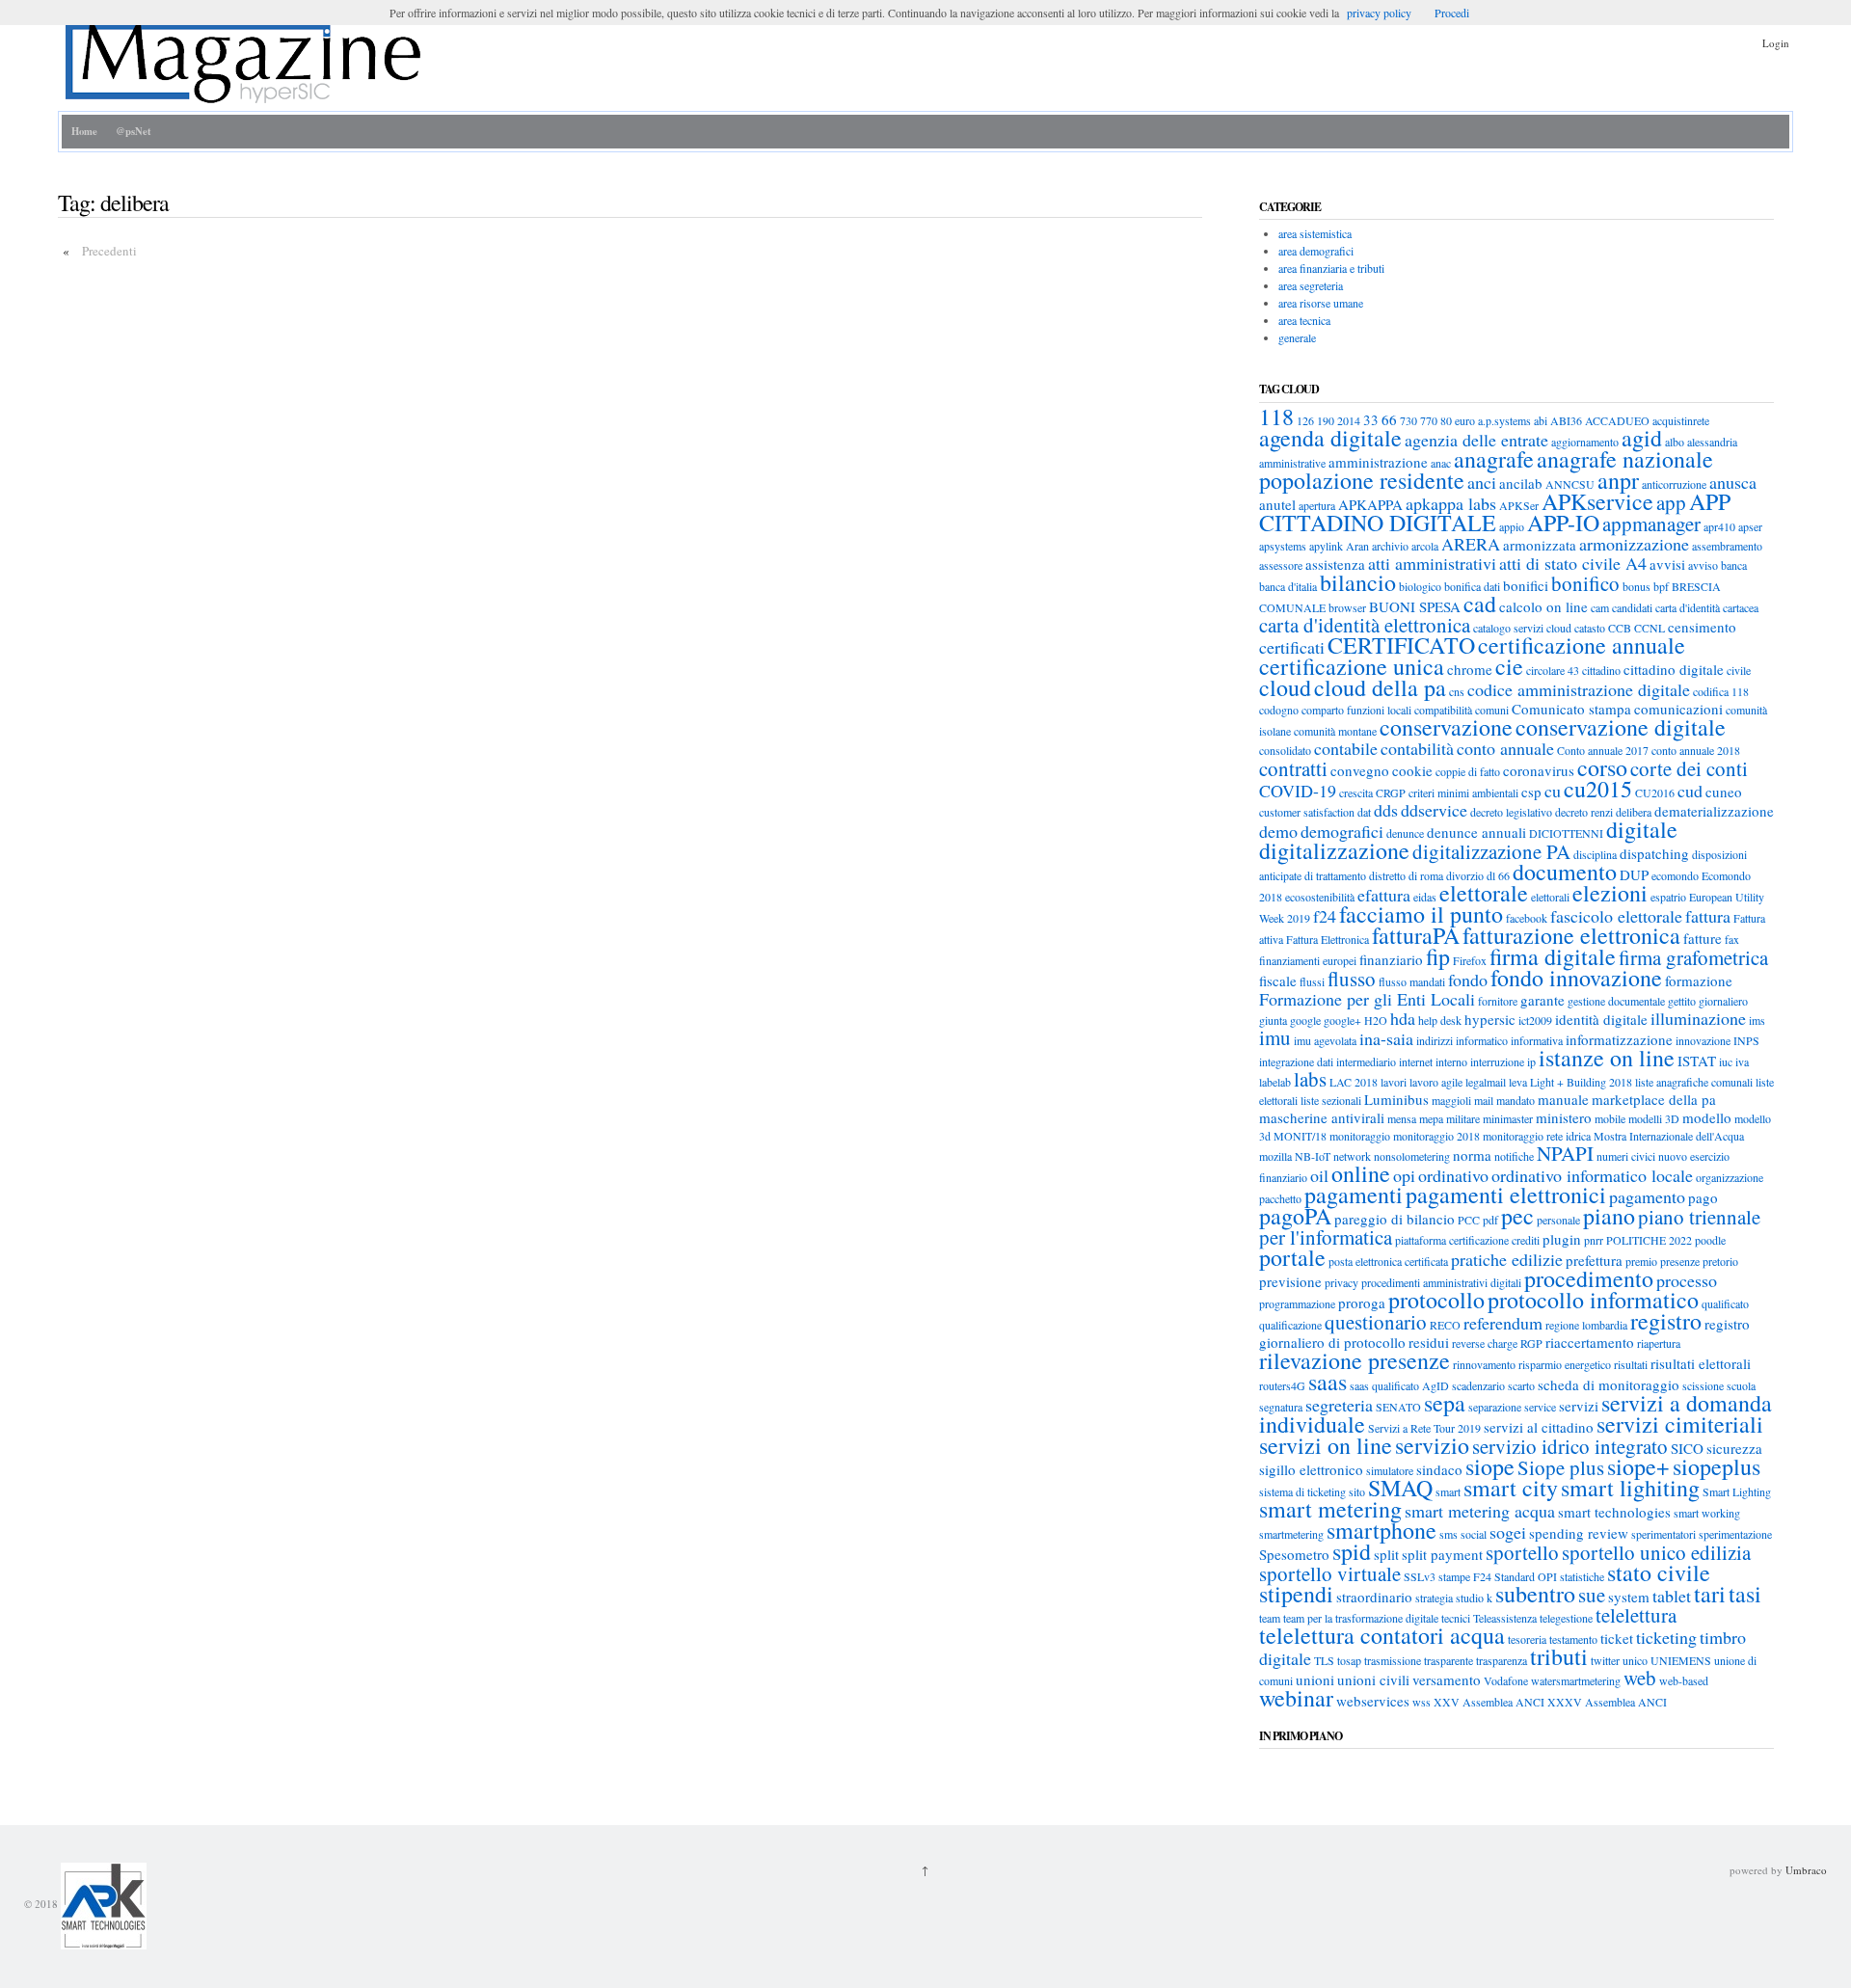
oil (1319, 1175)
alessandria (1712, 442)
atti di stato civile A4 (1573, 563)
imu (1275, 1037)
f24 (1325, 916)
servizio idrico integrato (1570, 1446)
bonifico (1585, 583)
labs (1310, 1079)
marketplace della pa (1654, 1099)
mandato (1516, 1100)
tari (1710, 1594)
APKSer (1519, 505)
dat (1364, 812)
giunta (1273, 1020)
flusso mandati (1412, 981)
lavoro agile (1436, 1082)
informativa (1537, 1040)
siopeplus (1717, 1466)
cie (1509, 666)
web (1640, 1678)
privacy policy (1379, 13)
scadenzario (1478, 1385)
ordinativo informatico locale (1592, 1175)
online (1361, 1173)
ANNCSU (1570, 484)
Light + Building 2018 (1581, 1082)
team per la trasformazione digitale (1361, 1618)
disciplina (1595, 854)
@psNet (134, 131)
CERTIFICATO (1401, 645)
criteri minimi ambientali (1463, 793)
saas (1328, 1382)
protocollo (1436, 1300)
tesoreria (1527, 1639)
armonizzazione (1634, 544)
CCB (1620, 628)
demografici (1342, 831)
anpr (1618, 480)
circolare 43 (1553, 670)
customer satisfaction (1307, 812)
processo (1687, 1280)
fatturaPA (1416, 935)
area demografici (1316, 251)
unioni (1315, 1679)
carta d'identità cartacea (1707, 607)
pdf (1490, 1220)
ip (1531, 1061)
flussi (1312, 981)
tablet (1672, 1596)
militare (1463, 1118)
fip (1438, 956)
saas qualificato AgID (1399, 1385)
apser (1750, 526)
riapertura (1659, 1343)
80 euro (1458, 420)
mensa (1402, 1118)
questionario (1376, 1322)
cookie (1412, 770)
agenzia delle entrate (1476, 440)
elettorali (1550, 897)
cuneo (1724, 792)
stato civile (1659, 1572)
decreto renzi (1584, 812)
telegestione (1566, 1618)
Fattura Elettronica (1328, 939)
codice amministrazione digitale (1579, 689)
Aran (1357, 546)
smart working (1707, 1513)
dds (1386, 810)
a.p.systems (1504, 420)
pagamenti (1354, 1195)
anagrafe (1494, 459)
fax (1732, 939)
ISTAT (1697, 1061)
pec (1517, 1216)
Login (1776, 43)
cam (1600, 607)
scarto (1521, 1385)
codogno (1279, 710)
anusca (1733, 482)
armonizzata (1540, 545)
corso (1602, 767)
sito (1357, 1491)
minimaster (1508, 1118)
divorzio (1465, 875)
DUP (1634, 874)
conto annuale (1505, 748)
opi (1404, 1175)
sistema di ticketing (1302, 1491)
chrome (1470, 669)
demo (1278, 831)
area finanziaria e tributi (1331, 268)
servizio (1432, 1445)
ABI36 (1566, 420)
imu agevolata (1325, 1040)
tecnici (1456, 1618)
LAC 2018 (1354, 1082)
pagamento (1647, 1196)
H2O (1376, 1020)
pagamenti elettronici (1506, 1195)
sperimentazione (1735, 1534)
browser (1347, 607)
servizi (1579, 1406)
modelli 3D (1654, 1118)
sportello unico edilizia (1656, 1552)
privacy (1341, 1282)
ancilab (1521, 483)
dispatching (1654, 853)
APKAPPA (1370, 504)
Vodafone (1506, 1680)
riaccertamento (1590, 1342)
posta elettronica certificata (1388, 1261)
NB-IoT (1313, 1156)
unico (1635, 1660)
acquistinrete (1681, 420)
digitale (1642, 829)
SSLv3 (1420, 1576)
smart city (1511, 1488)
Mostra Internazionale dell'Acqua (1669, 1136)
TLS (1324, 1660)
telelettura (1636, 1615)
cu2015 (1598, 789)
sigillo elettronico (1311, 1469)
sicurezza (1734, 1448)
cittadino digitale (1674, 669)
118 (1276, 416)
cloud (1285, 687)
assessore (1281, 565)
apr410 (1719, 526)
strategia (1434, 1598)
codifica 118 (1721, 691)
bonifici (1526, 585)
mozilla (1275, 1156)
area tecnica (1304, 320)
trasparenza (1502, 1660)
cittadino (1601, 670)
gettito (1682, 1001)
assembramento (1727, 546)
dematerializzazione (1714, 811)
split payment (1442, 1554)
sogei (1508, 1532)
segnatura (1281, 1407)
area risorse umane (1321, 303)
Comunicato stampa (1571, 709)
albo (1675, 442)
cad (1480, 604)
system (1629, 1597)
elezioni (1610, 893)
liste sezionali (1331, 1100)
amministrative (1292, 463)
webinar (1296, 1698)
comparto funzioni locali (1356, 710)
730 (1408, 420)
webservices (1373, 1701)
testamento (1573, 1639)
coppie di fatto (1468, 771)
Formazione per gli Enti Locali (1367, 999)
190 (1326, 420)
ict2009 (1535, 1020)
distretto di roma (1406, 875)
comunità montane (1335, 731)
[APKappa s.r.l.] (102, 1905)
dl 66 (1498, 875)
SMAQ (1400, 1488)
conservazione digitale (1621, 727)
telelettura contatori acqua (1382, 1635)
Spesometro (1294, 1554)
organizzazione (1730, 1177)
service (1540, 1407)
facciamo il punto (1421, 914)
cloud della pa (1380, 687)
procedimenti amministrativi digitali (1441, 1282)
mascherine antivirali (1322, 1117)
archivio (1390, 546)
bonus (1636, 586)
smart (1448, 1491)
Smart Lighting (1737, 1491)
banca (1734, 565)
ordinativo (1453, 1175)
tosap (1349, 1660)
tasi (1745, 1594)
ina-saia (1386, 1038)
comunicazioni (1678, 709)
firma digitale (1553, 956)
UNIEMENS (1681, 1660)
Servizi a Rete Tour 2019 (1424, 1428)
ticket (1617, 1638)
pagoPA (1295, 1216)
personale (1558, 1220)
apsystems (1283, 546)
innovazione (1703, 1040)
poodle (1710, 1240)
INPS (1746, 1040)
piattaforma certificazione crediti (1467, 1240)
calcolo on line (1543, 606)
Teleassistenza (1505, 1618)
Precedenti (109, 251)
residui (1429, 1342)
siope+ (1638, 1466)
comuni (1492, 710)
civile (1739, 670)
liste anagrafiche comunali (1694, 1082)
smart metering (1330, 1509)
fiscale (1278, 981)
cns (1457, 691)
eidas (1425, 897)
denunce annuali (1476, 832)
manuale (1563, 1099)
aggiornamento (1585, 442)
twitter (1605, 1660)
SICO (1687, 1448)
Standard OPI (1526, 1576)
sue (1592, 1595)
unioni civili (1373, 1679)
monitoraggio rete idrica (1537, 1136)
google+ (1342, 1020)
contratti (1293, 768)
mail (1484, 1100)
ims (1757, 1020)
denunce (1405, 833)
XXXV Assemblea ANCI (1607, 1702)
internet (1416, 1061)
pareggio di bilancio (1395, 1219)
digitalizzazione (1334, 850)
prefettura (1594, 1260)
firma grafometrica (1693, 957)
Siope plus (1561, 1467)
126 (1305, 420)
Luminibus (1396, 1099)
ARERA (1471, 544)
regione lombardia (1586, 1325)
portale (1292, 1257)
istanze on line (1607, 1058)
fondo (1468, 980)
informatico (1482, 1040)
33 (1371, 419)
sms (1449, 1534)
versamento (1447, 1679)
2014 (1349, 420)
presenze (1680, 1261)
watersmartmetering (1576, 1680)
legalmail (1486, 1082)
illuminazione (1698, 1018)
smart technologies (1614, 1512)
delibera (1634, 812)
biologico (1420, 586)
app (1671, 502)
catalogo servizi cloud (1522, 628)
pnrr (1594, 1240)
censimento (1702, 627)
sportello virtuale (1330, 1573)
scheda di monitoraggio (1609, 1384)
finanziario (1391, 959)
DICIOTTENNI (1566, 833)
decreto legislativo (1511, 812)
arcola (1425, 546)
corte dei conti (1689, 768)
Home (84, 131)
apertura (1317, 505)
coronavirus (1539, 770)
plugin (1562, 1239)
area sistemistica (1315, 233)
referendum (1503, 1323)
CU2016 (1655, 793)
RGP (1531, 1343)
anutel (1277, 504)
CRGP (1391, 793)
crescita (1356, 793)
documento (1565, 872)
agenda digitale (1330, 438)
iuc (1726, 1061)
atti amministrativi (1432, 563)
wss (1422, 1702)
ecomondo (1675, 875)
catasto (1590, 628)
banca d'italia (1288, 586)
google (1305, 1020)
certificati (1292, 647)
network (1352, 1156)
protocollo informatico (1593, 1300)
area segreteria (1311, 285)
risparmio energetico (1565, 1364)
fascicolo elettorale (1616, 916)
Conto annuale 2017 (1603, 750)
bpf (1661, 586)
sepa (1445, 1403)
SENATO (1398, 1407)
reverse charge (1485, 1343)
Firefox (1470, 960)
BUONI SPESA (1415, 606)
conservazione (1446, 727)
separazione (1495, 1407)
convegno (1360, 770)
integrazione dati (1296, 1061)
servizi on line (1326, 1445)
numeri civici (1626, 1156)
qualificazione (1290, 1325)
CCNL (1650, 628)
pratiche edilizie (1507, 1259)
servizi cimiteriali (1680, 1424)
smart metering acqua (1480, 1511)
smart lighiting (1630, 1488)
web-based (1684, 1680)
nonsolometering (1412, 1156)
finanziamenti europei (1308, 960)
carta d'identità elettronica (1365, 625)
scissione (1703, 1385)
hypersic (1490, 1019)
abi (1541, 420)
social (1474, 1534)
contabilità (1417, 748)
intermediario (1366, 1061)
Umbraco (1806, 1870)
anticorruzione (1674, 484)
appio (1512, 526)
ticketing (1666, 1637)
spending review (1579, 1533)
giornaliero (1723, 1001)
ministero (1564, 1117)
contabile (1346, 748)
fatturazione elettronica (1571, 935)
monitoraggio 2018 (1436, 1136)
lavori (1394, 1082)
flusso (1352, 979)
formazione (1699, 981)
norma (1472, 1155)
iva (1742, 1061)
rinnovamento (1484, 1364)
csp (1531, 792)
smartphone (1382, 1530)
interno (1451, 1061)
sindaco (1439, 1469)
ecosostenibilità (1320, 897)
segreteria (1339, 1405)
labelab (1275, 1082)
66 (1389, 419)
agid (1642, 438)
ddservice (1434, 810)
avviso (1703, 565)
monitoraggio (1360, 1136)
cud (1690, 791)
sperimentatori (1663, 1534)
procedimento (1589, 1278)
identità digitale (1601, 1019)
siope (1490, 1466)
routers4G (1282, 1385)
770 (1429, 420)
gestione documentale (1616, 1001)
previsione (1290, 1281)
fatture (1703, 938)
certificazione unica (1352, 666)
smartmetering (1291, 1534)
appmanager (1651, 524)
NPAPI (1565, 1153)
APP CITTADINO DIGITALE (1495, 512)
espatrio (1668, 897)
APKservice (1597, 501)
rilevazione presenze (1355, 1360)
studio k (1474, 1598)
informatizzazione (1619, 1039)
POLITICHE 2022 (1649, 1240)
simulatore (1390, 1470)
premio (1641, 1261)
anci (1482, 482)
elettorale (1484, 893)
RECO (1445, 1325)
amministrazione (1378, 462)
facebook (1527, 918)
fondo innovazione (1576, 978)
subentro (1535, 1594)
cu (1553, 791)
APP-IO (1563, 523)
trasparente (1449, 1660)
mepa (1431, 1118)
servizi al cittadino (1539, 1427)
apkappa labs (1451, 503)
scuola (1741, 1385)
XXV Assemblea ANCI (1489, 1702)
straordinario (1374, 1597)
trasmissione (1393, 1660)
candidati (1632, 607)
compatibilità (1443, 710)
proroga (1362, 1303)
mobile (1610, 1118)
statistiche (1582, 1576)
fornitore (1498, 1001)
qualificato (1725, 1303)
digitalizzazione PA (1491, 851)
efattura (1384, 895)
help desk (1440, 1020)
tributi (1559, 1656)
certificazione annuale (1582, 645)
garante (1542, 1000)
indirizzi (1435, 1040)
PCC (1469, 1220)
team (1270, 1618)
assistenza (1335, 564)
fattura (1708, 916)
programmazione (1297, 1303)
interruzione (1497, 1061)
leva (1518, 1082)
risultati (1631, 1364)
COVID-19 (1298, 791)
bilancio (1358, 582)
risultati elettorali (1701, 1363)
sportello (1522, 1552)
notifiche (1514, 1156)
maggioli (1451, 1100)
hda (1403, 1018)
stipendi (1296, 1594)
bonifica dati (1472, 586)
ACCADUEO (1617, 420)
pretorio (1720, 1261)
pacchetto (1280, 1198)
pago (1703, 1197)
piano (1609, 1216)
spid (1352, 1551)
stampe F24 (1465, 1576)
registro (1666, 1321)
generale (1297, 337)
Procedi (1452, 13)
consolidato (1285, 750)
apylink (1326, 546)
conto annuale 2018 (1696, 750)
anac (1441, 463)
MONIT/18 (1300, 1136)
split (1386, 1554)
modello (1707, 1117)
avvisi (1667, 564)
